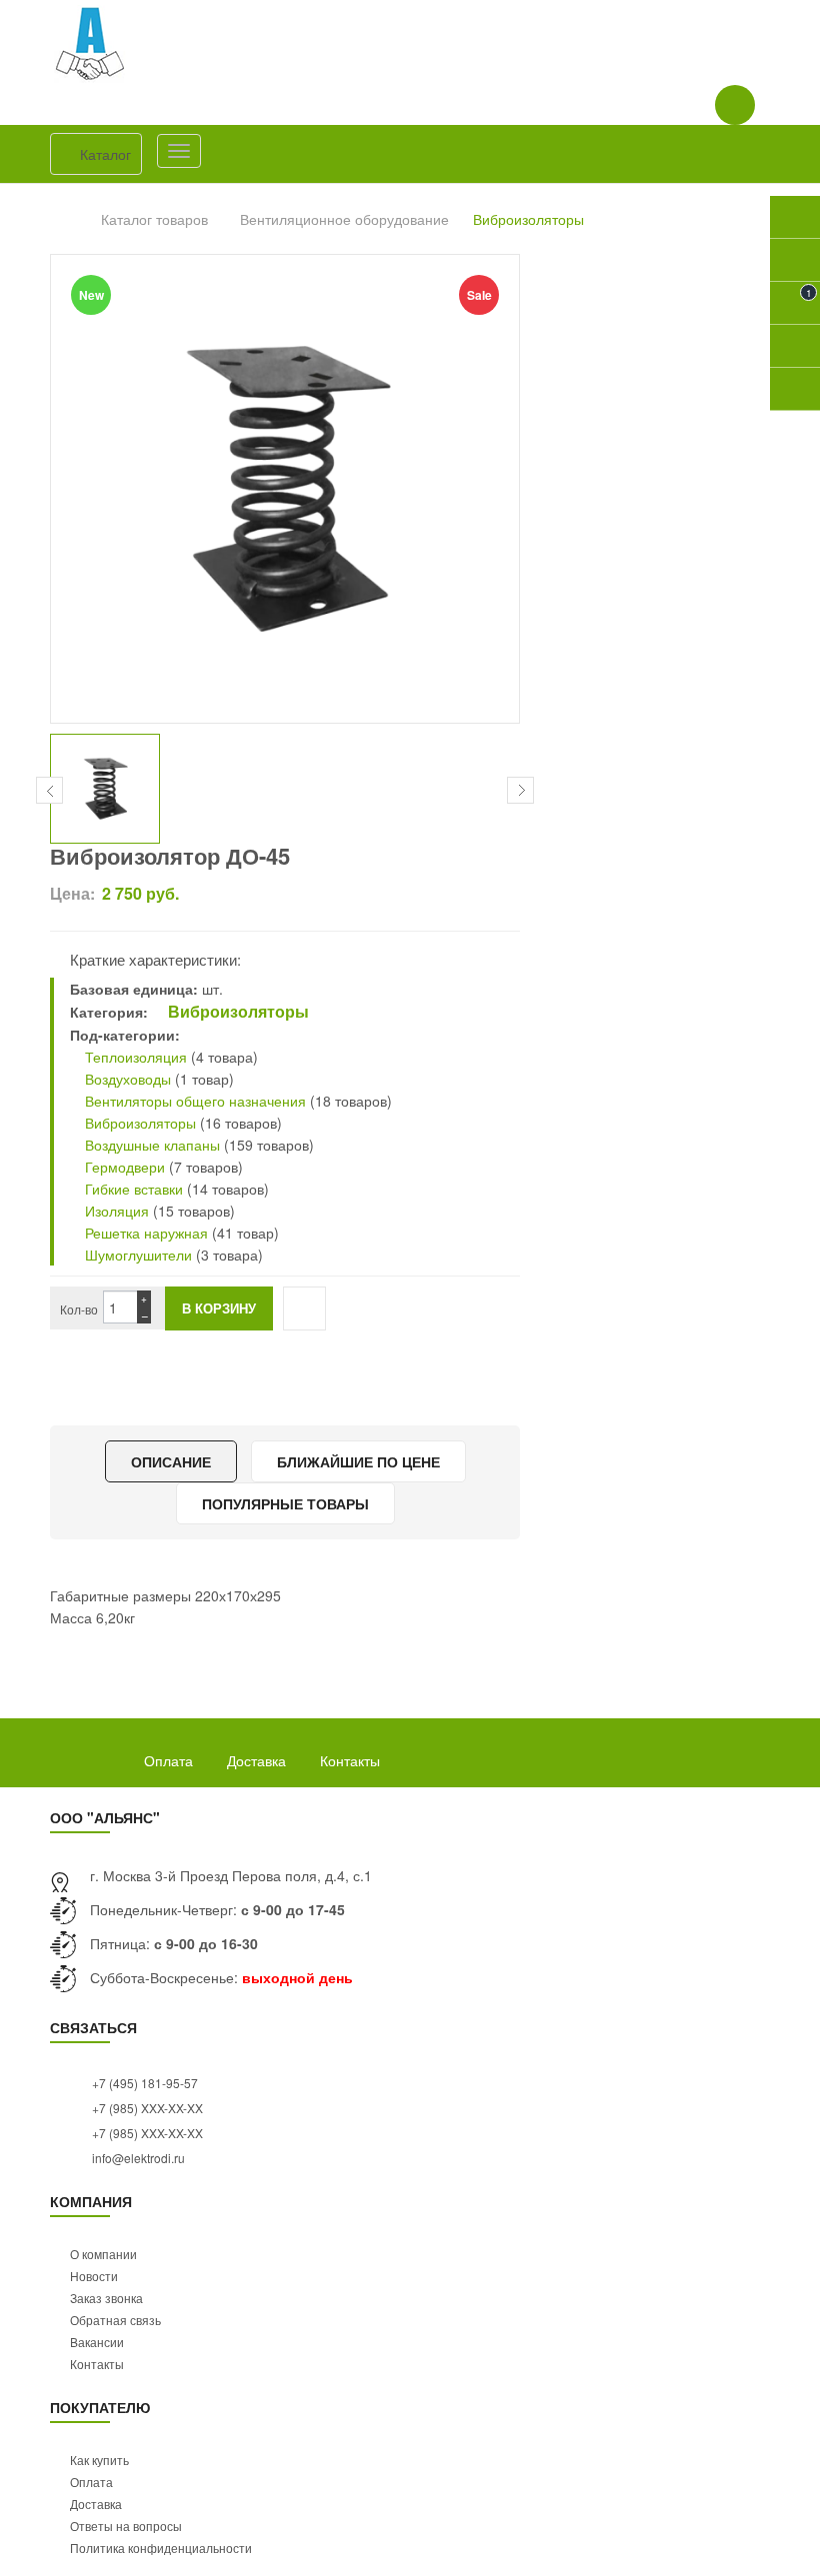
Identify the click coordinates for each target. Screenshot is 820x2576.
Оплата (168, 1760)
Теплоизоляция (134, 1057)
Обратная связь (115, 2320)
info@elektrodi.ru (137, 2158)
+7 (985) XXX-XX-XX (146, 2108)
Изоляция (115, 1211)
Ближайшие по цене (358, 1461)
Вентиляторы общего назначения (195, 1101)
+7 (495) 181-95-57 (143, 2083)
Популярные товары (285, 1503)
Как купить (99, 2460)
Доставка (256, 1760)
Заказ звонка (106, 2298)
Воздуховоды (126, 1079)
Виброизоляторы (528, 219)
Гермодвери (123, 1167)
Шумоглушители (138, 1255)
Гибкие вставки (132, 1189)
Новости (94, 2276)
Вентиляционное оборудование (344, 219)
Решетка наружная (146, 1233)
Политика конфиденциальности (161, 2548)
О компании (103, 2254)
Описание (171, 1461)
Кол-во (79, 1309)
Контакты (350, 1760)
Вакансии (97, 2342)
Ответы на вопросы (126, 2526)
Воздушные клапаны (152, 1145)
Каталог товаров (154, 219)
